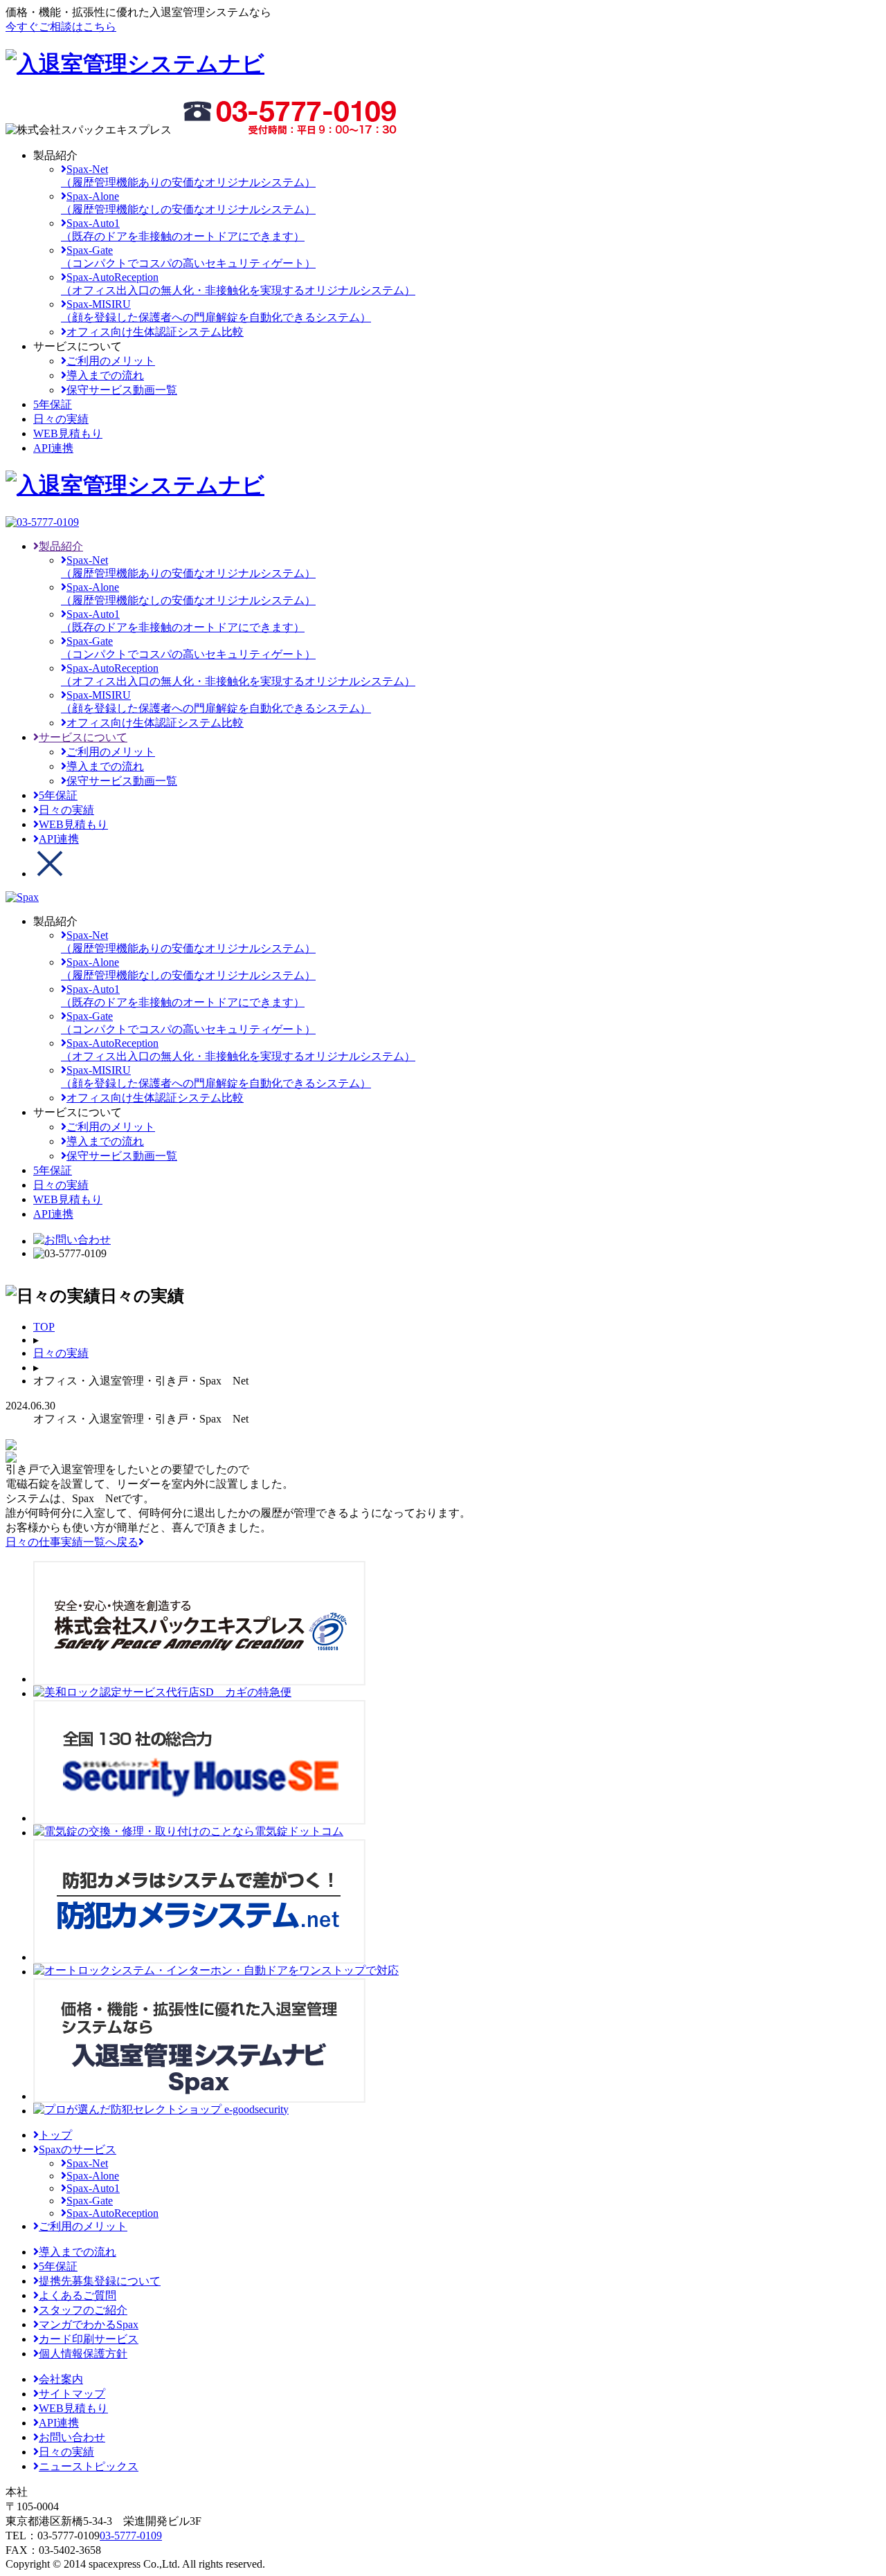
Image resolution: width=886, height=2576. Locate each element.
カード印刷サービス (89, 2339)
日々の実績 (66, 810)
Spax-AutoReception (112, 2213)
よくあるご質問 (78, 2295)
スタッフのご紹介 (83, 2310)
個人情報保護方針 (83, 2354)
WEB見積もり (73, 824)
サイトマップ (72, 2394)
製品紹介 (61, 546)
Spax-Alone (93, 2176)
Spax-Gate (90, 2201)
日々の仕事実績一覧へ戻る (72, 1542)
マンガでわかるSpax (89, 2324)
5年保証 (58, 795)
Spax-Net (87, 2163)
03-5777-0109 (131, 2536)
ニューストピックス (89, 2466)
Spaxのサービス (78, 2149)
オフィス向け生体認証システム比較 (155, 332)
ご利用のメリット (111, 361)
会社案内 (61, 2379)
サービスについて (83, 737)
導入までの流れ (105, 375)
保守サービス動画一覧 (122, 390)
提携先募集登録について (100, 2281)
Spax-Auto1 (93, 2188)
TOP (44, 1327)
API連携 (59, 839)
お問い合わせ (72, 2437)
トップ (55, 2135)
